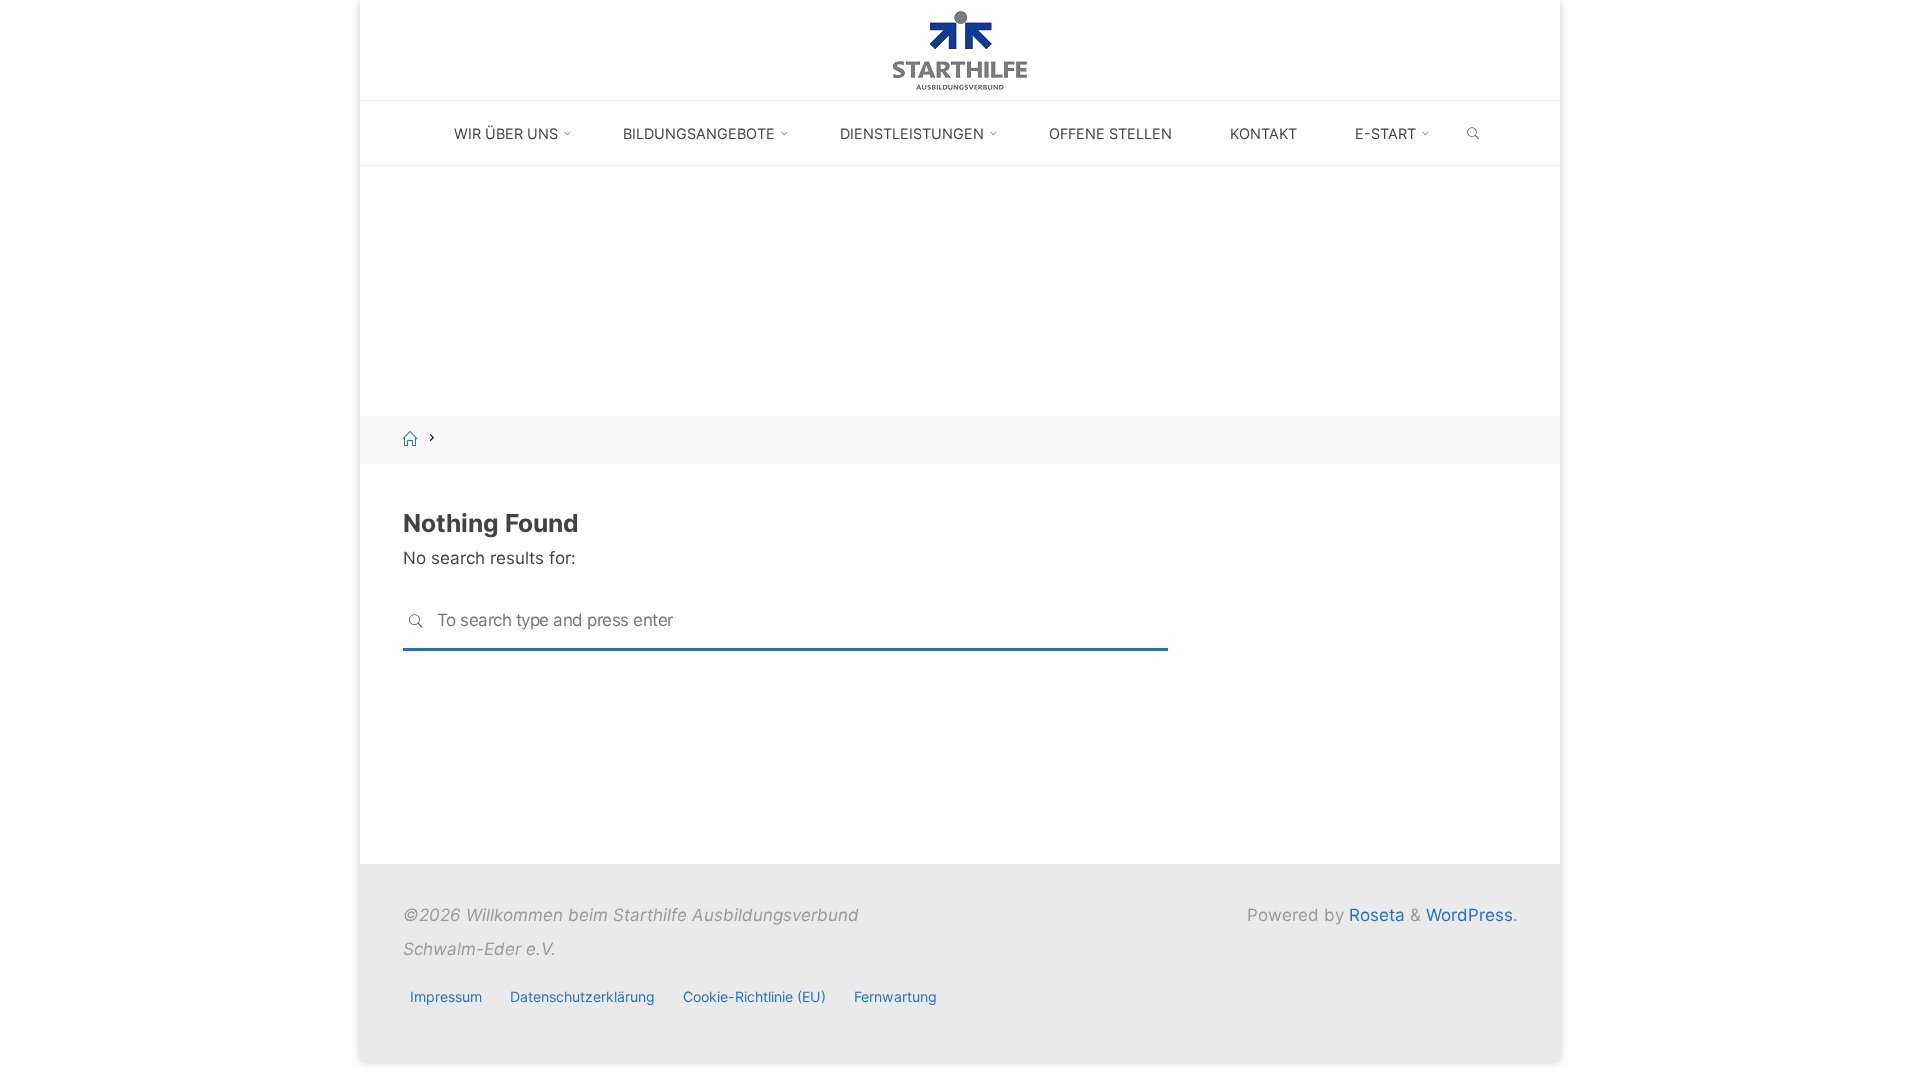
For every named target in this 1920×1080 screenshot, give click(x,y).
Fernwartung (895, 996)
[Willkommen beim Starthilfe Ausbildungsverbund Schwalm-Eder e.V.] (960, 49)
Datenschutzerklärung (582, 996)
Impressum (446, 996)
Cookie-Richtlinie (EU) (754, 996)
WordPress (1469, 915)
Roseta (1374, 915)
